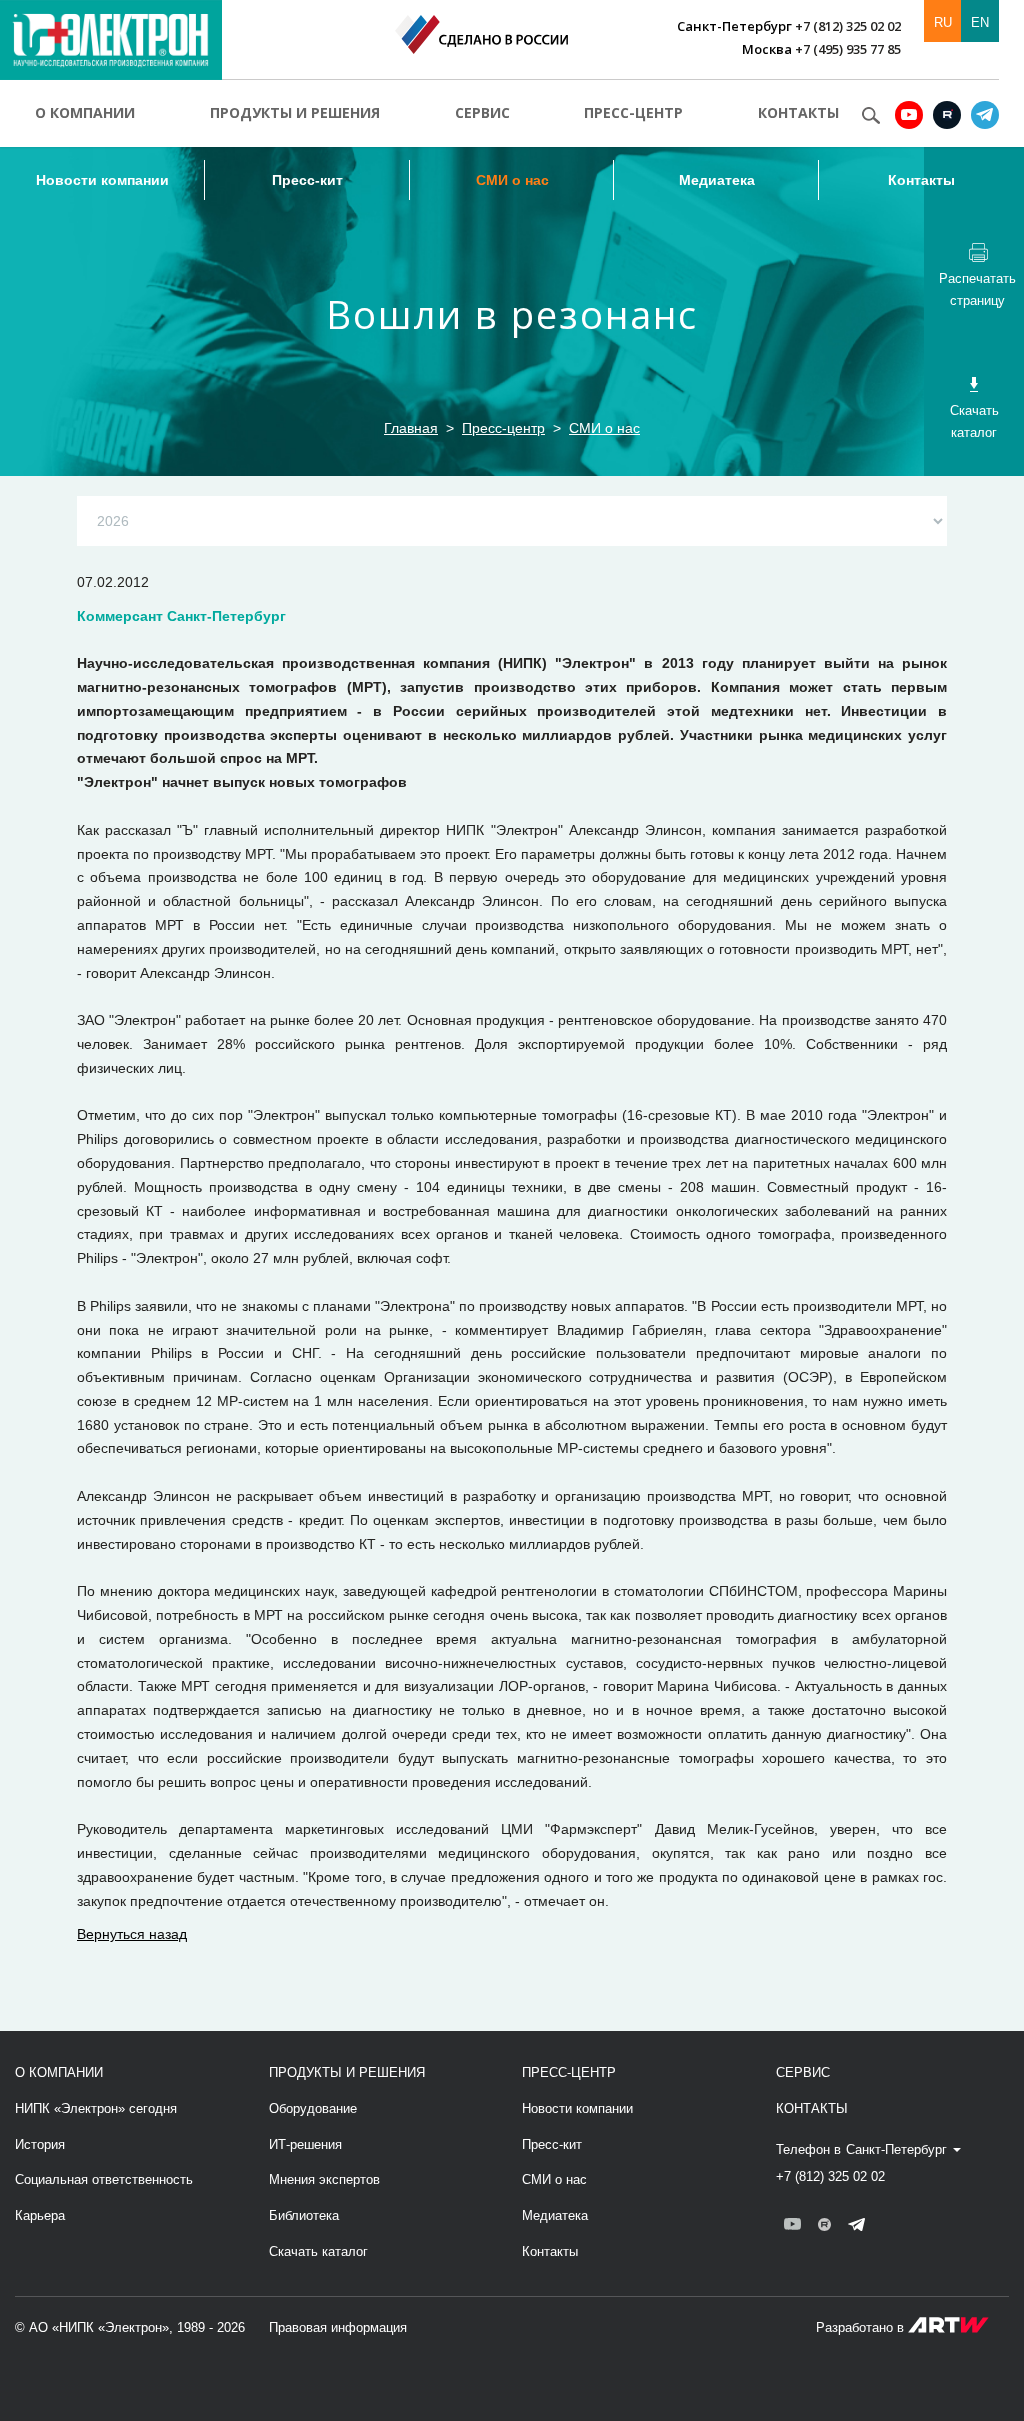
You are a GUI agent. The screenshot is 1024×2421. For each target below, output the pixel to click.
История (40, 2144)
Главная (411, 428)
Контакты (798, 112)
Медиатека (717, 180)
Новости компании (102, 180)
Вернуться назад (132, 1934)
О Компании (59, 2072)
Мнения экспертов (324, 2179)
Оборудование (313, 2108)
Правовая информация (338, 2327)
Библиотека (304, 2215)
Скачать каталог (318, 2251)
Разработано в (862, 2327)
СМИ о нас (512, 180)
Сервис (482, 112)
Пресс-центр (633, 112)
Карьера (40, 2215)
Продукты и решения (295, 112)
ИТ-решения (305, 2144)
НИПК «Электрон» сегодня (96, 2108)
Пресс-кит (307, 180)
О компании (85, 112)
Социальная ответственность (104, 2179)
